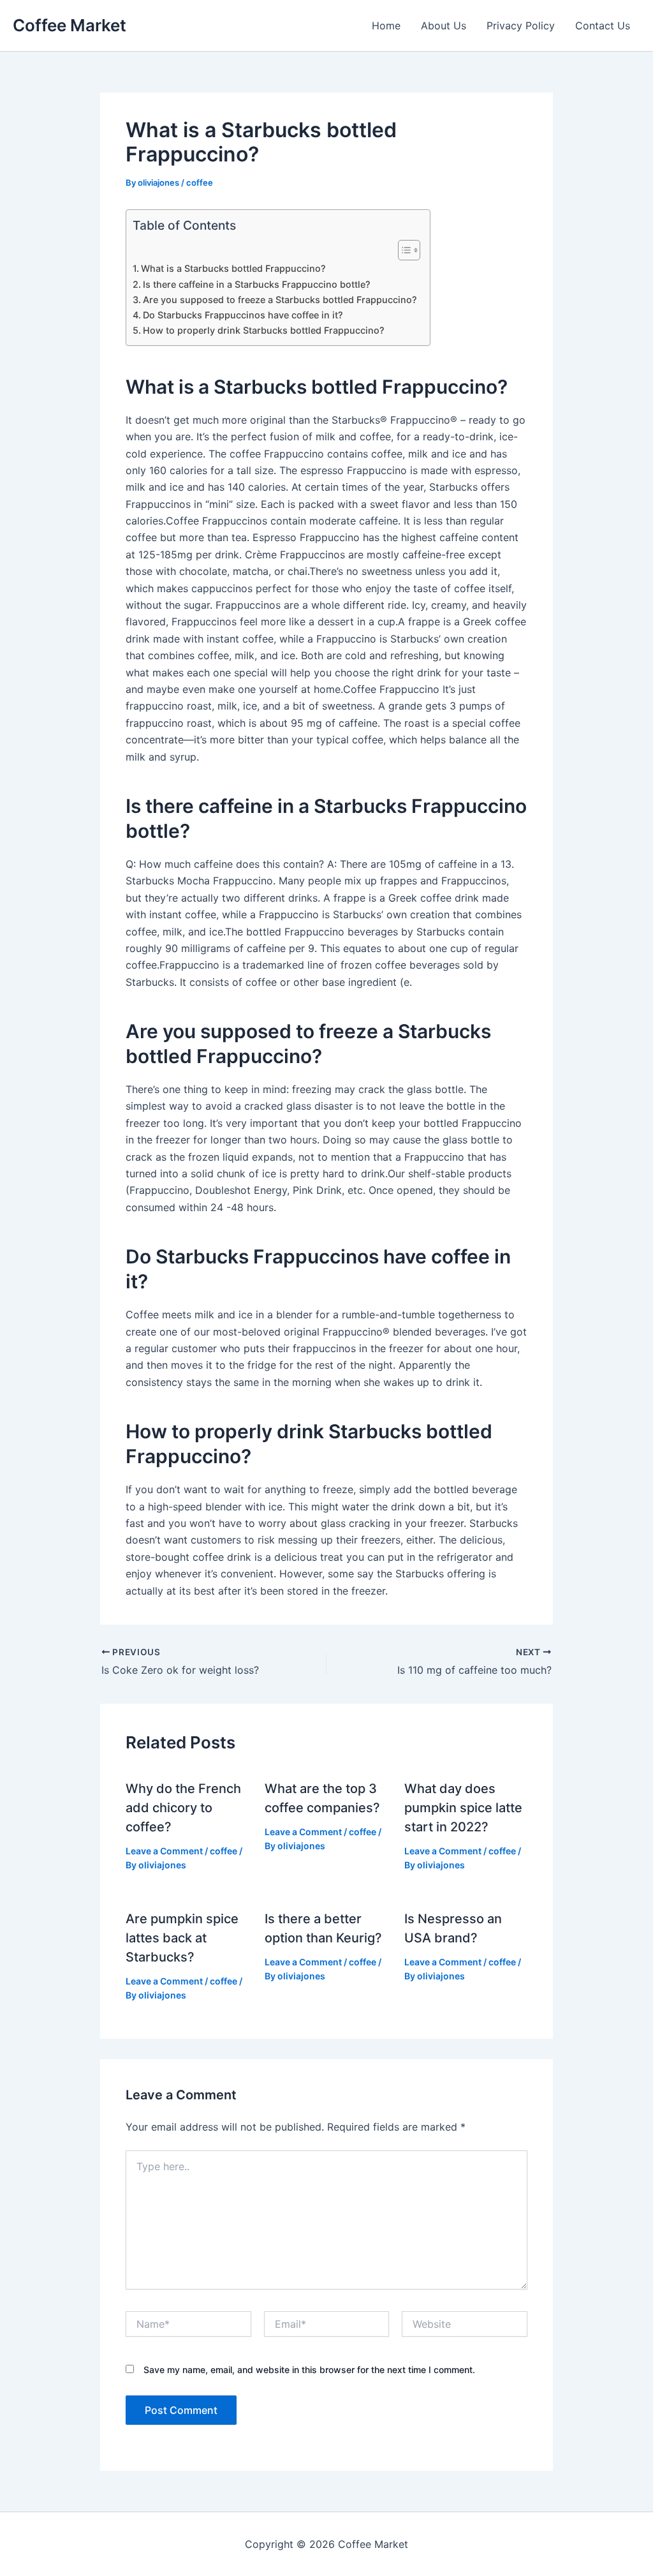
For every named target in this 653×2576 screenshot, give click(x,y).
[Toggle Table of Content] (403, 250)
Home (386, 26)
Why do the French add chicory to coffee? (183, 1808)
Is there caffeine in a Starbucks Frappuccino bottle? (257, 284)
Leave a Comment (164, 1851)
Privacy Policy (521, 26)
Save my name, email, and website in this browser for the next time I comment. (309, 2370)
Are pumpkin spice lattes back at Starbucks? (182, 1938)
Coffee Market (70, 25)
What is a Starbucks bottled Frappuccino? (233, 268)
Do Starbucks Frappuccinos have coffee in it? (243, 315)
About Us (444, 26)
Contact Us (603, 26)
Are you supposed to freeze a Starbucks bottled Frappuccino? (280, 300)
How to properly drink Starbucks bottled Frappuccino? (264, 330)
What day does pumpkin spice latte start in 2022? (463, 1808)
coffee (200, 182)
